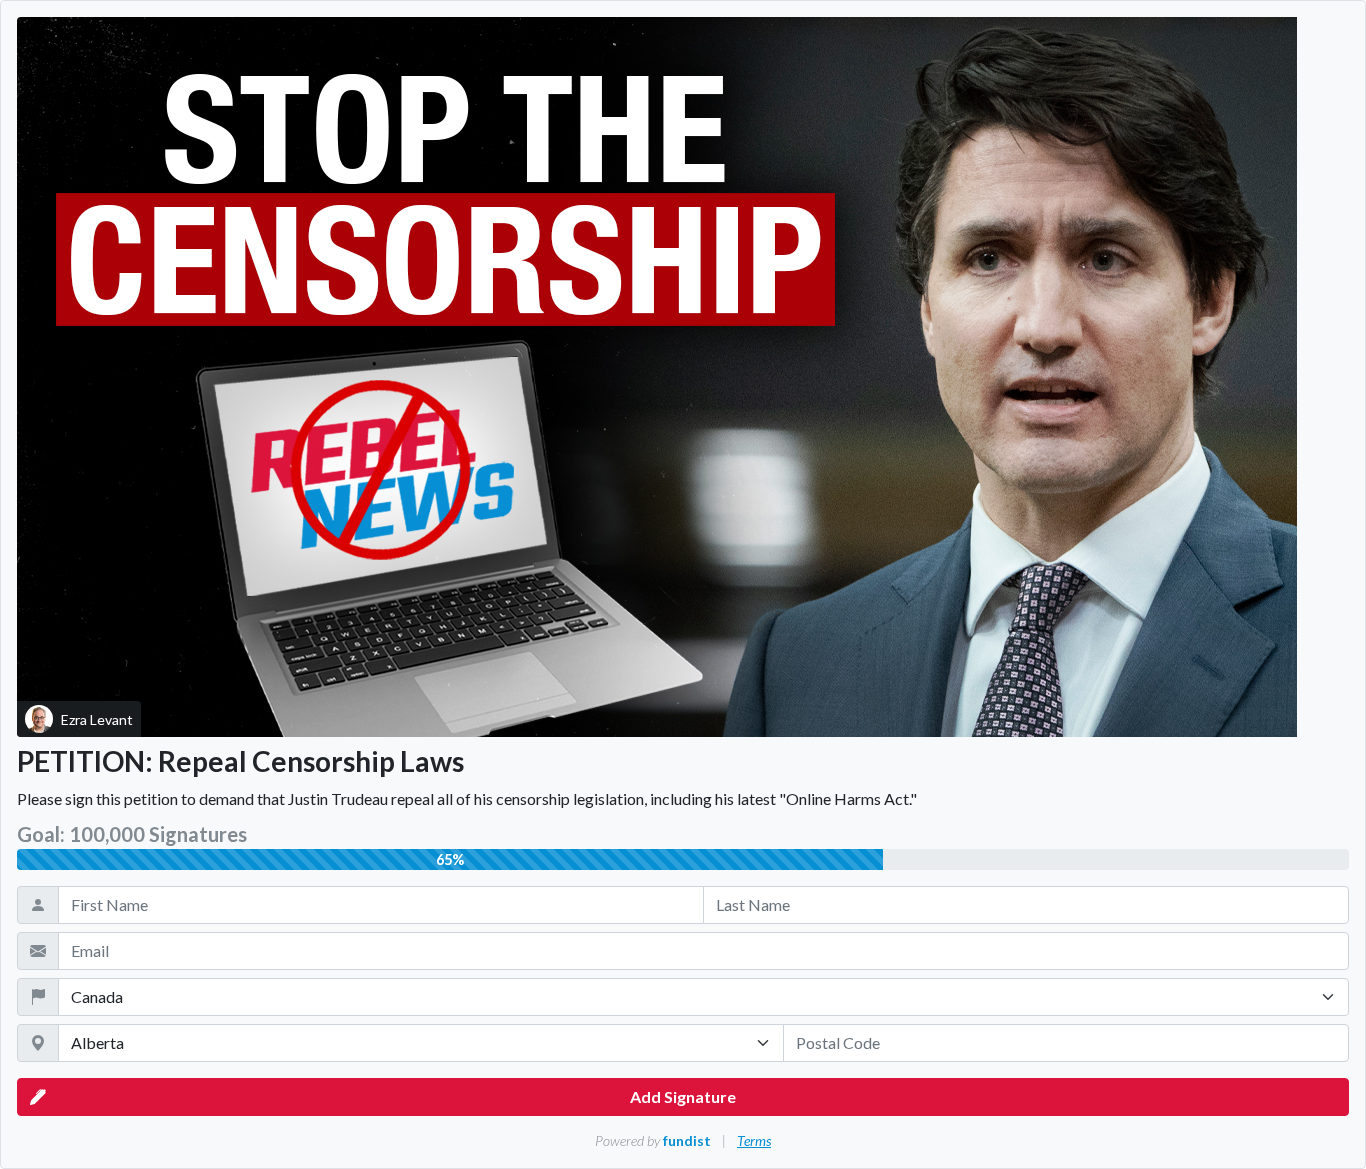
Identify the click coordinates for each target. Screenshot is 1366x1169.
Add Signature (683, 1096)
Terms (754, 1140)
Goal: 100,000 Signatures (132, 834)
